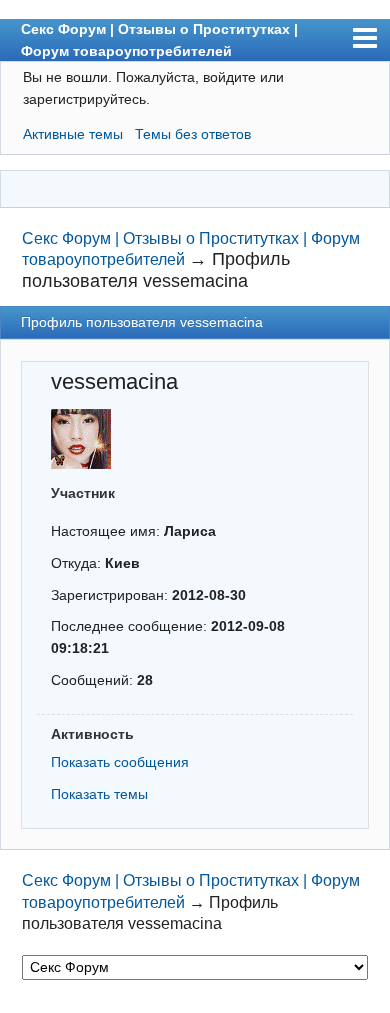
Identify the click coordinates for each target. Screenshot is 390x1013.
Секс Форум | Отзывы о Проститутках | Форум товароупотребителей (159, 40)
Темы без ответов (193, 134)
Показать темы (99, 794)
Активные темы (73, 134)
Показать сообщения (120, 762)
